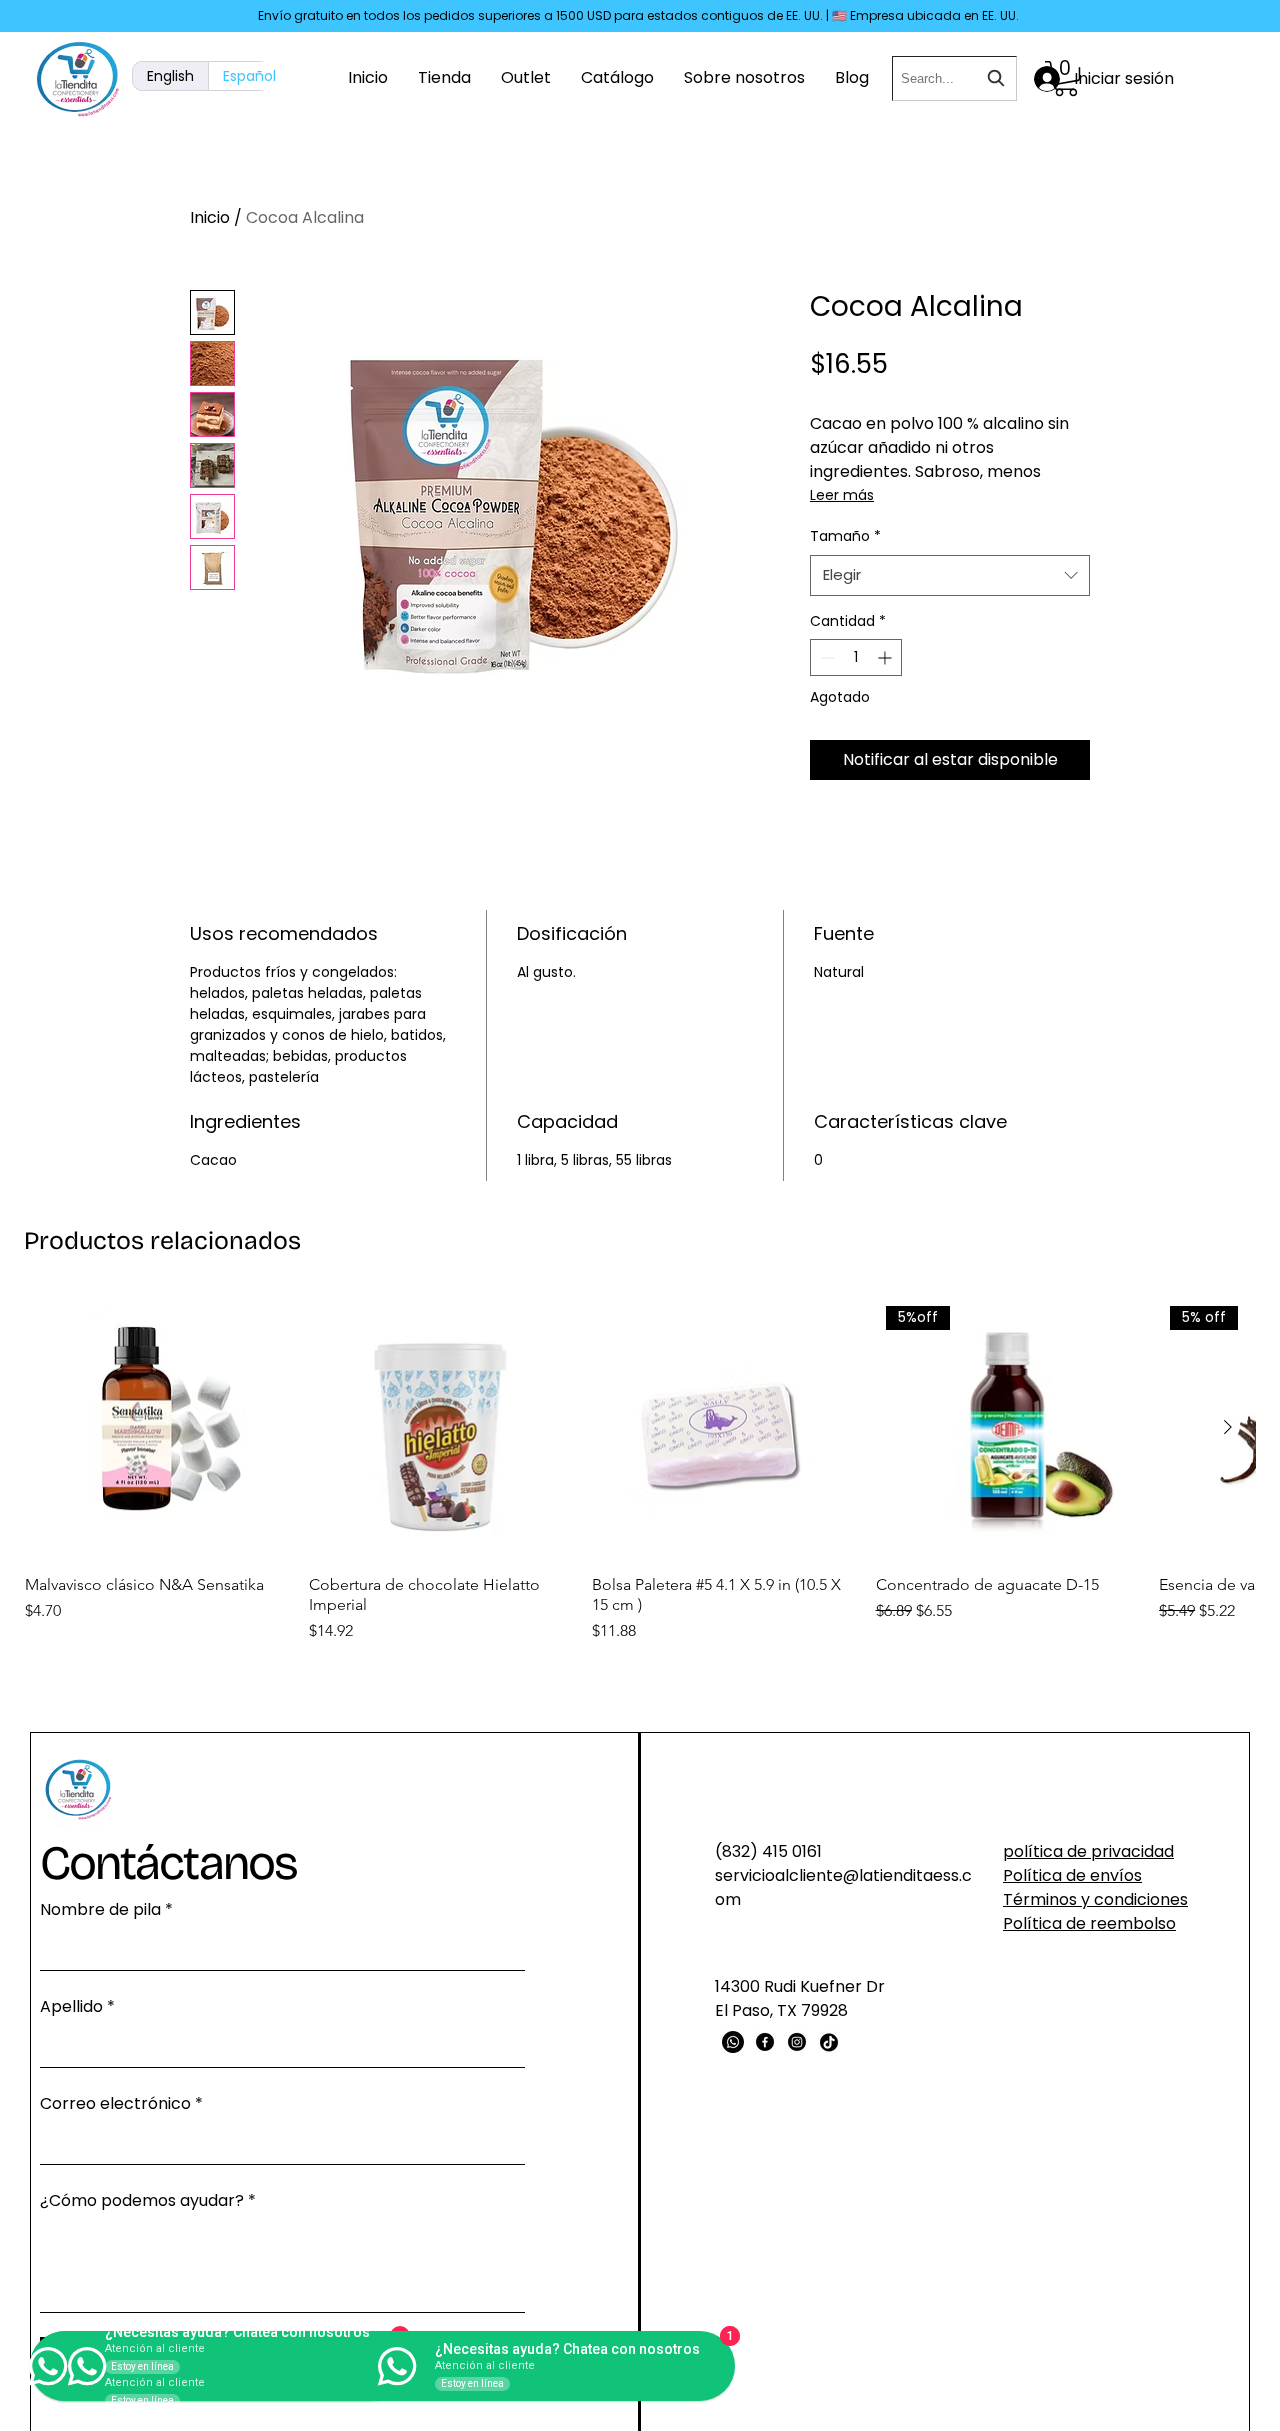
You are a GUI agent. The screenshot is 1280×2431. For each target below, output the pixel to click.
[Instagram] (797, 2042)
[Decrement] (825, 657)
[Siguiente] (1228, 1427)
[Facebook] (765, 2042)
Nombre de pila (106, 1909)
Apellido (77, 2006)
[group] (640, 1480)
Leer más (842, 495)
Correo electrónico (121, 2103)
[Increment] (886, 657)
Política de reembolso (1089, 1923)
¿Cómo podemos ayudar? (148, 2200)
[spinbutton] (856, 657)
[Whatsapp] (733, 2042)
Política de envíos (1072, 1875)
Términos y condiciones (1095, 1899)
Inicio (210, 217)
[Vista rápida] (157, 1428)
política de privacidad (1088, 1851)
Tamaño (845, 536)
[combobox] (954, 78)
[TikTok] (829, 2042)
